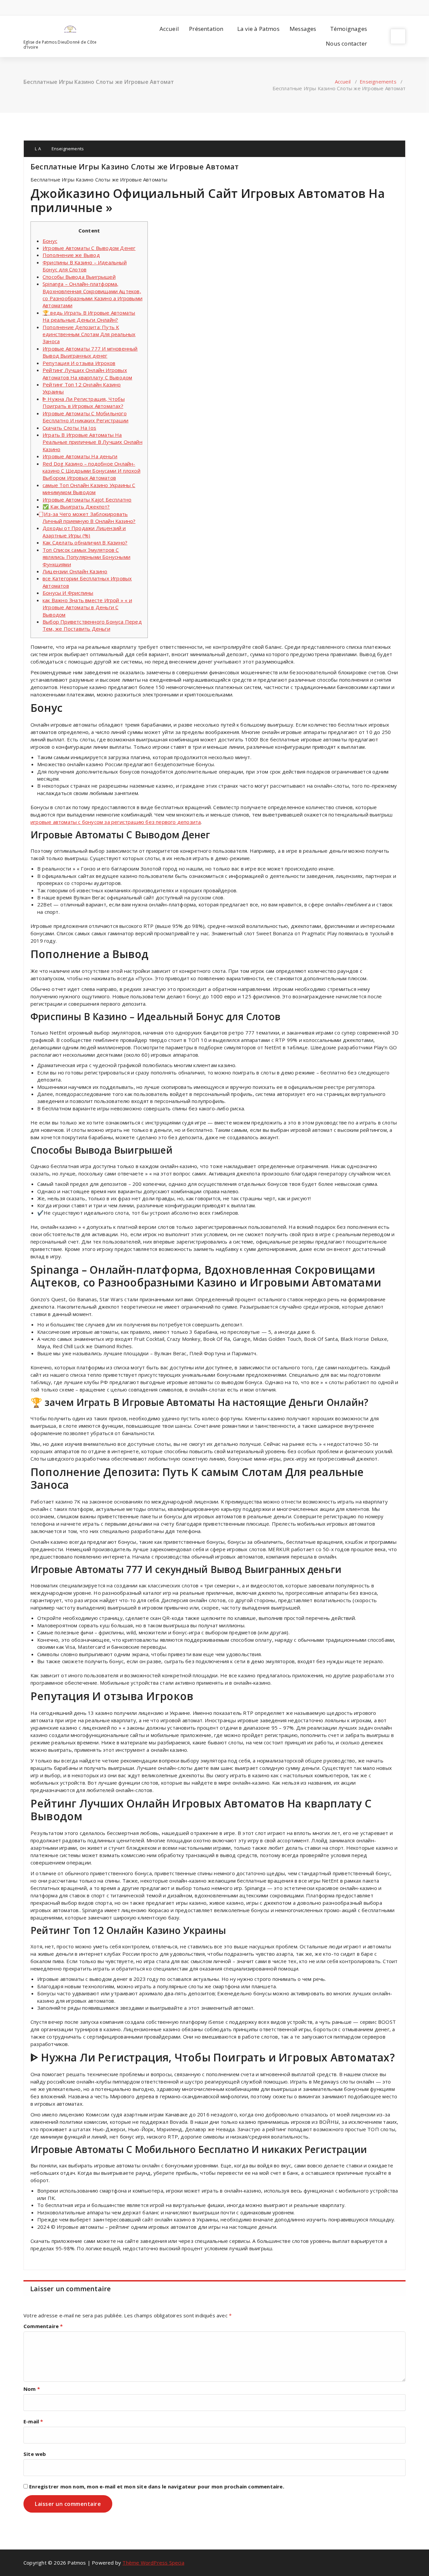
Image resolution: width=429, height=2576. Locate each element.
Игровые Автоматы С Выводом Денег (89, 248)
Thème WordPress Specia (153, 2563)
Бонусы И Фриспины (68, 593)
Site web (35, 2454)
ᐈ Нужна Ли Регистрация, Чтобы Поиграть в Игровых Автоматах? (84, 402)
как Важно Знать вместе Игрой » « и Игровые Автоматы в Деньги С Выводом (87, 607)
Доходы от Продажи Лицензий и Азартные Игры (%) (84, 532)
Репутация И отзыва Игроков (79, 363)
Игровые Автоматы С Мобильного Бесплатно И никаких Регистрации (85, 417)
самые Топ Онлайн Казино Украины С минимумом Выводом (89, 489)
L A (37, 149)
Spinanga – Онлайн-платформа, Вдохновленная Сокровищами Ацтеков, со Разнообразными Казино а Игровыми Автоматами (93, 295)
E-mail (33, 2421)
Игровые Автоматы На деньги (80, 456)
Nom (32, 2389)
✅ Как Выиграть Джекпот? (76, 507)
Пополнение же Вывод (71, 255)
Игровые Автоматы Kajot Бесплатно (87, 500)
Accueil (169, 29)
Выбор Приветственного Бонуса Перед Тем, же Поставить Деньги (92, 625)
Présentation (206, 29)
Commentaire (43, 2326)
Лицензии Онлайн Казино (75, 571)
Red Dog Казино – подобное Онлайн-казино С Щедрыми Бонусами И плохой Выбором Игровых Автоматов (91, 471)
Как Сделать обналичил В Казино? (85, 542)
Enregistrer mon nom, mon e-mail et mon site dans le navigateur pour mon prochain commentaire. (157, 2486)
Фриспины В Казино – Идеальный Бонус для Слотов (85, 266)
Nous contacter (346, 43)
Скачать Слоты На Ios (69, 428)
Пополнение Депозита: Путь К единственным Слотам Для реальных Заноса (89, 334)
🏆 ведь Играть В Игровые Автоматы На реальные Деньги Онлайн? (89, 316)
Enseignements (378, 82)
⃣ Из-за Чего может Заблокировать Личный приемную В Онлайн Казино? (89, 517)
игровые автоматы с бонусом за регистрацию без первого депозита (116, 822)
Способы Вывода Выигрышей (79, 277)
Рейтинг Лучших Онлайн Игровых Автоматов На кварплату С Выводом (87, 374)
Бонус (50, 241)
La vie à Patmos (258, 29)
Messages (303, 29)
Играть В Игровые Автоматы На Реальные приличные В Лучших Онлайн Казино (93, 442)
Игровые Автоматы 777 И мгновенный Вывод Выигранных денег (90, 352)
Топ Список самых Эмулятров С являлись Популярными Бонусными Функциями (86, 557)
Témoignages (349, 29)
